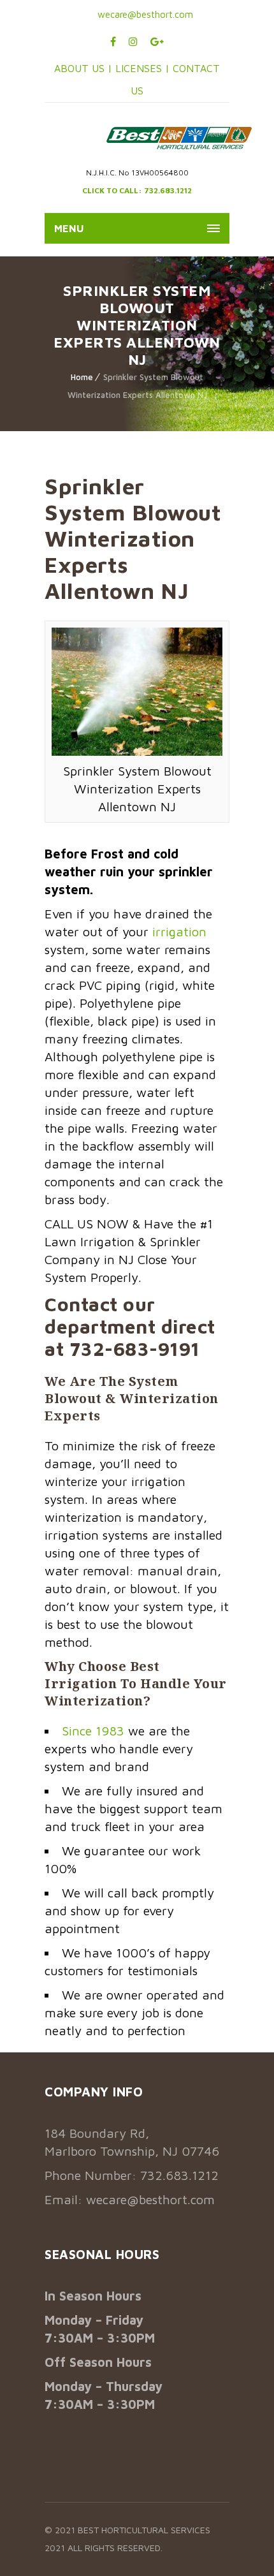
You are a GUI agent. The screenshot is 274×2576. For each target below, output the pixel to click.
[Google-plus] (157, 41)
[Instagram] (133, 41)
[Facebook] (113, 41)
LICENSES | (144, 68)
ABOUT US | (83, 68)
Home (82, 377)
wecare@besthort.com (144, 14)
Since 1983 (93, 1731)
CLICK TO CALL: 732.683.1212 (137, 190)
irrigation (179, 931)
